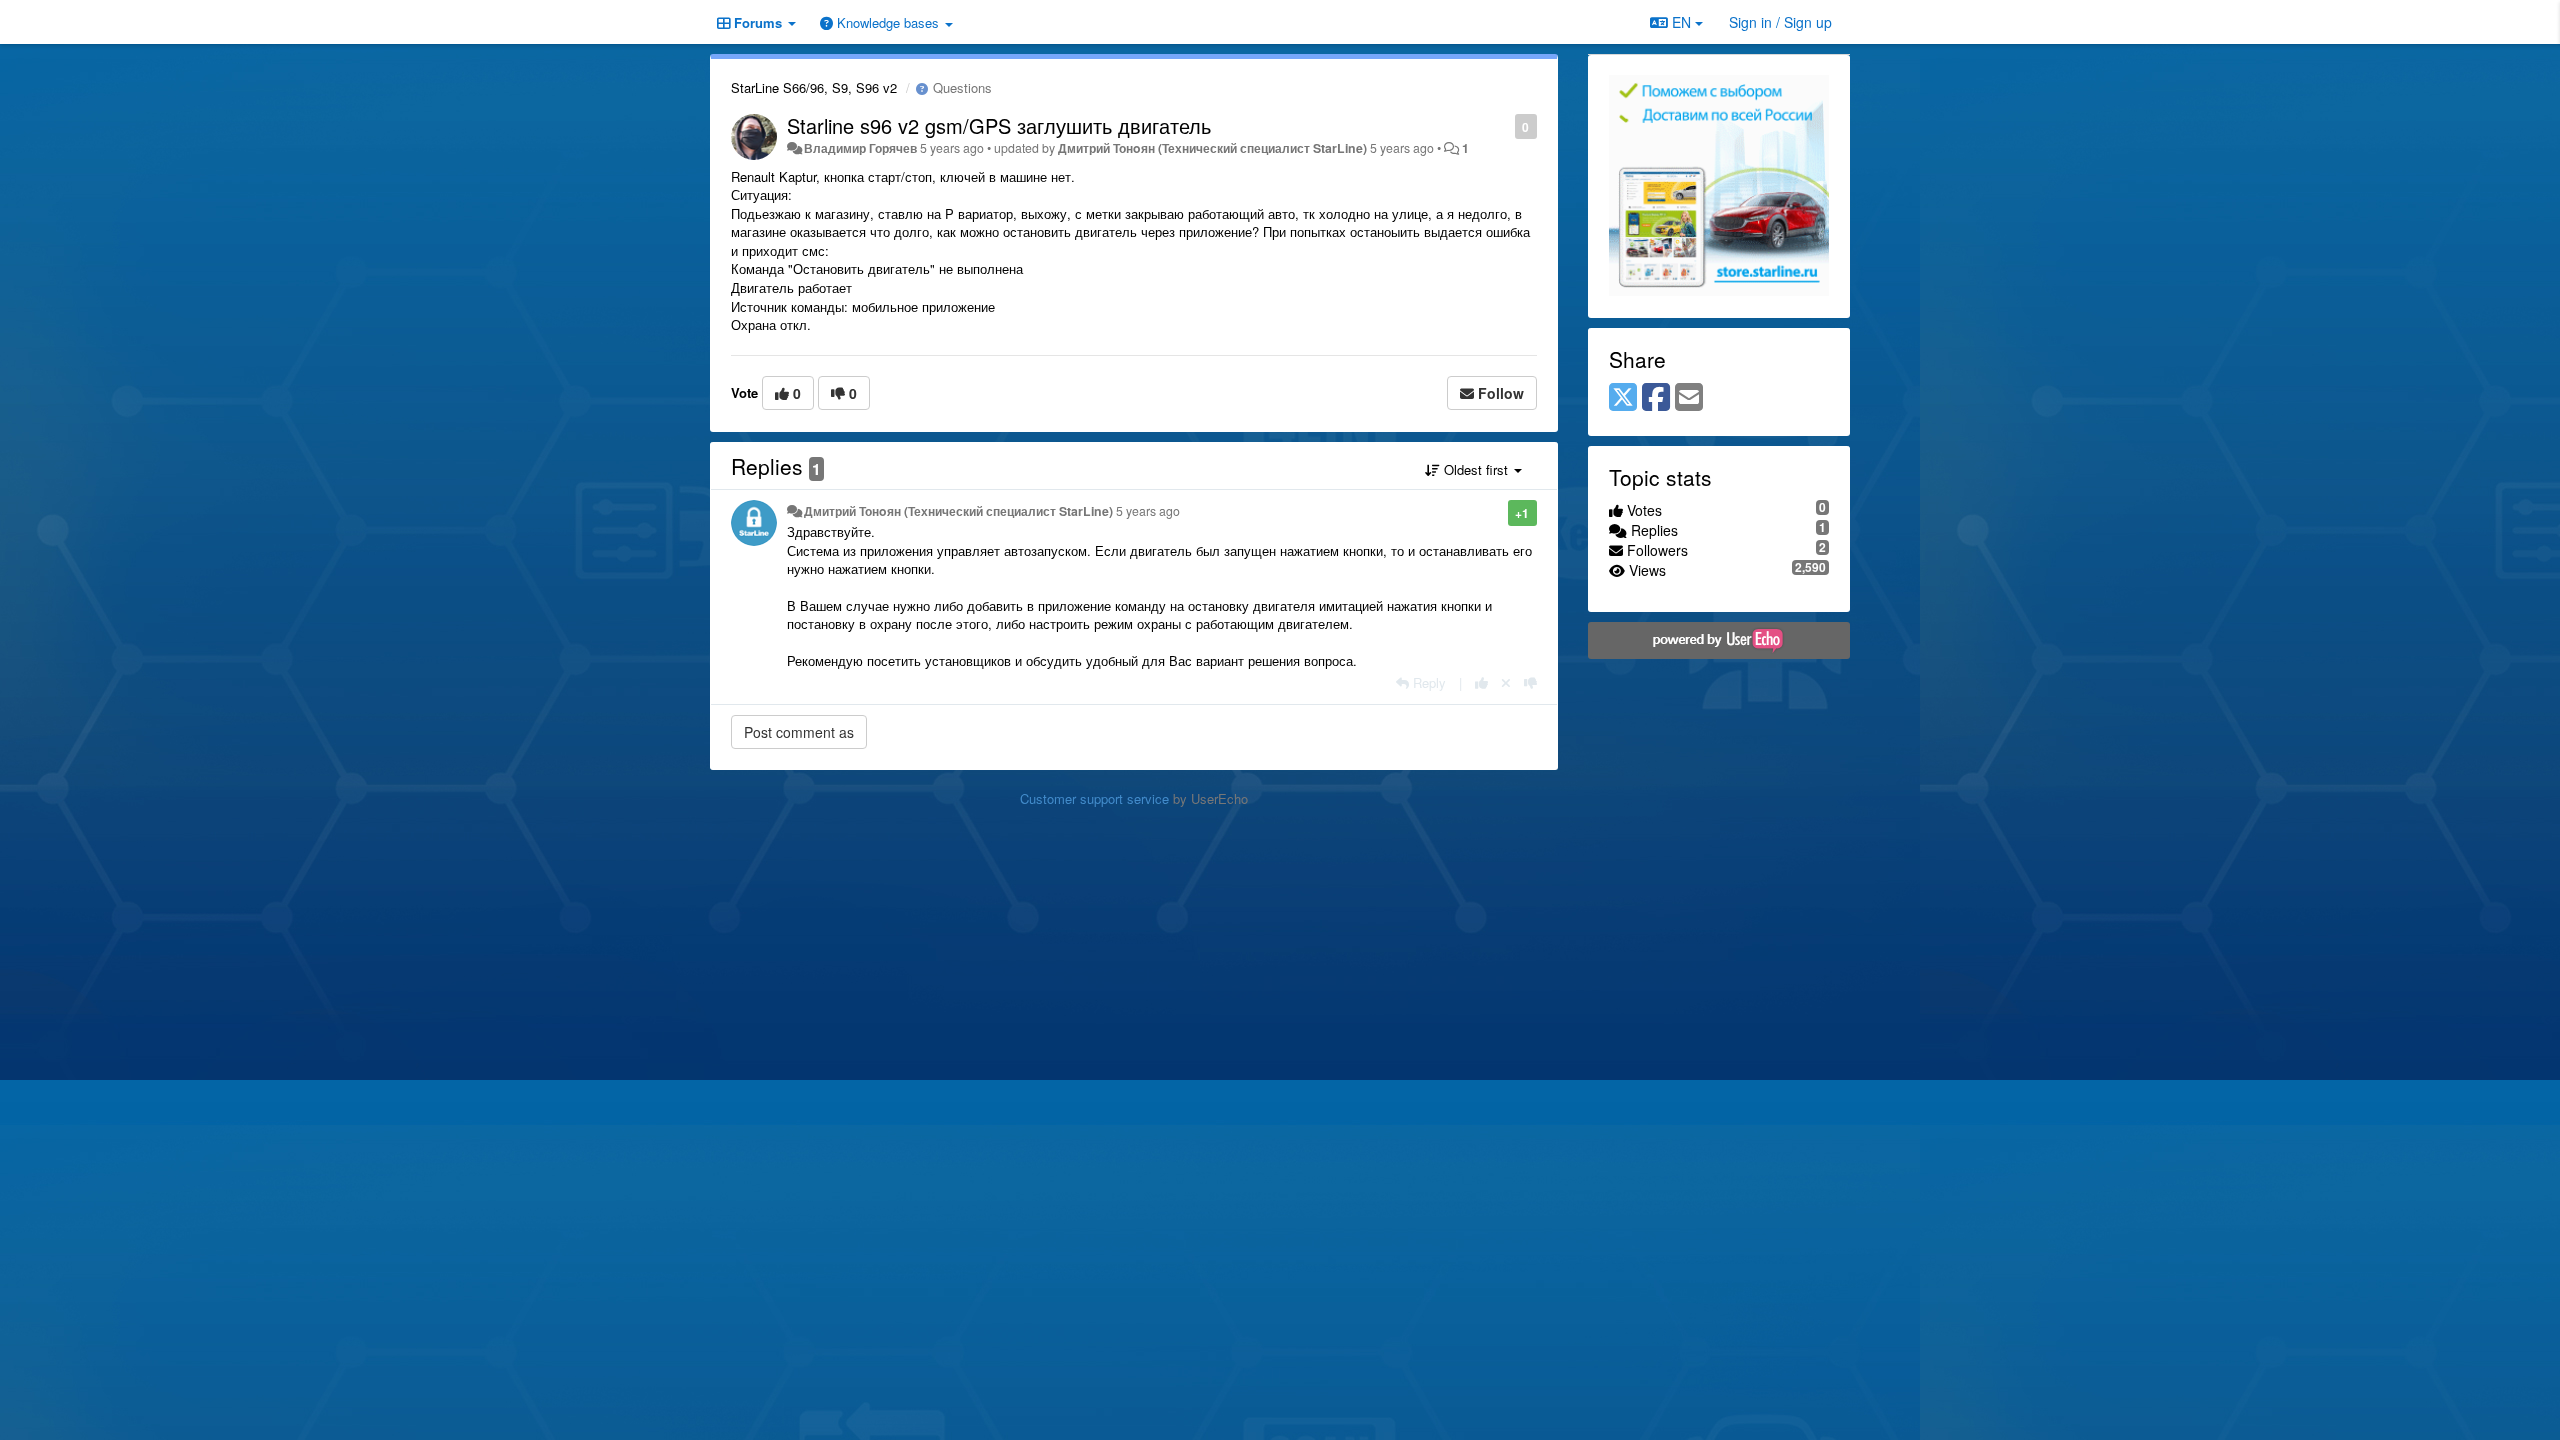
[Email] (1689, 398)
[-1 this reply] (1530, 682)
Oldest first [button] (1476, 469)
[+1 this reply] (1481, 682)
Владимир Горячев (860, 148)
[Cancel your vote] (1506, 682)
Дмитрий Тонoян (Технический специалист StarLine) (1212, 148)
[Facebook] (1656, 398)
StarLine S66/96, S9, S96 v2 (814, 87)
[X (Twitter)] (1623, 398)
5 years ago (1148, 511)
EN (1681, 22)
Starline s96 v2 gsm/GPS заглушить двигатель (999, 125)
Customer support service (1094, 798)
